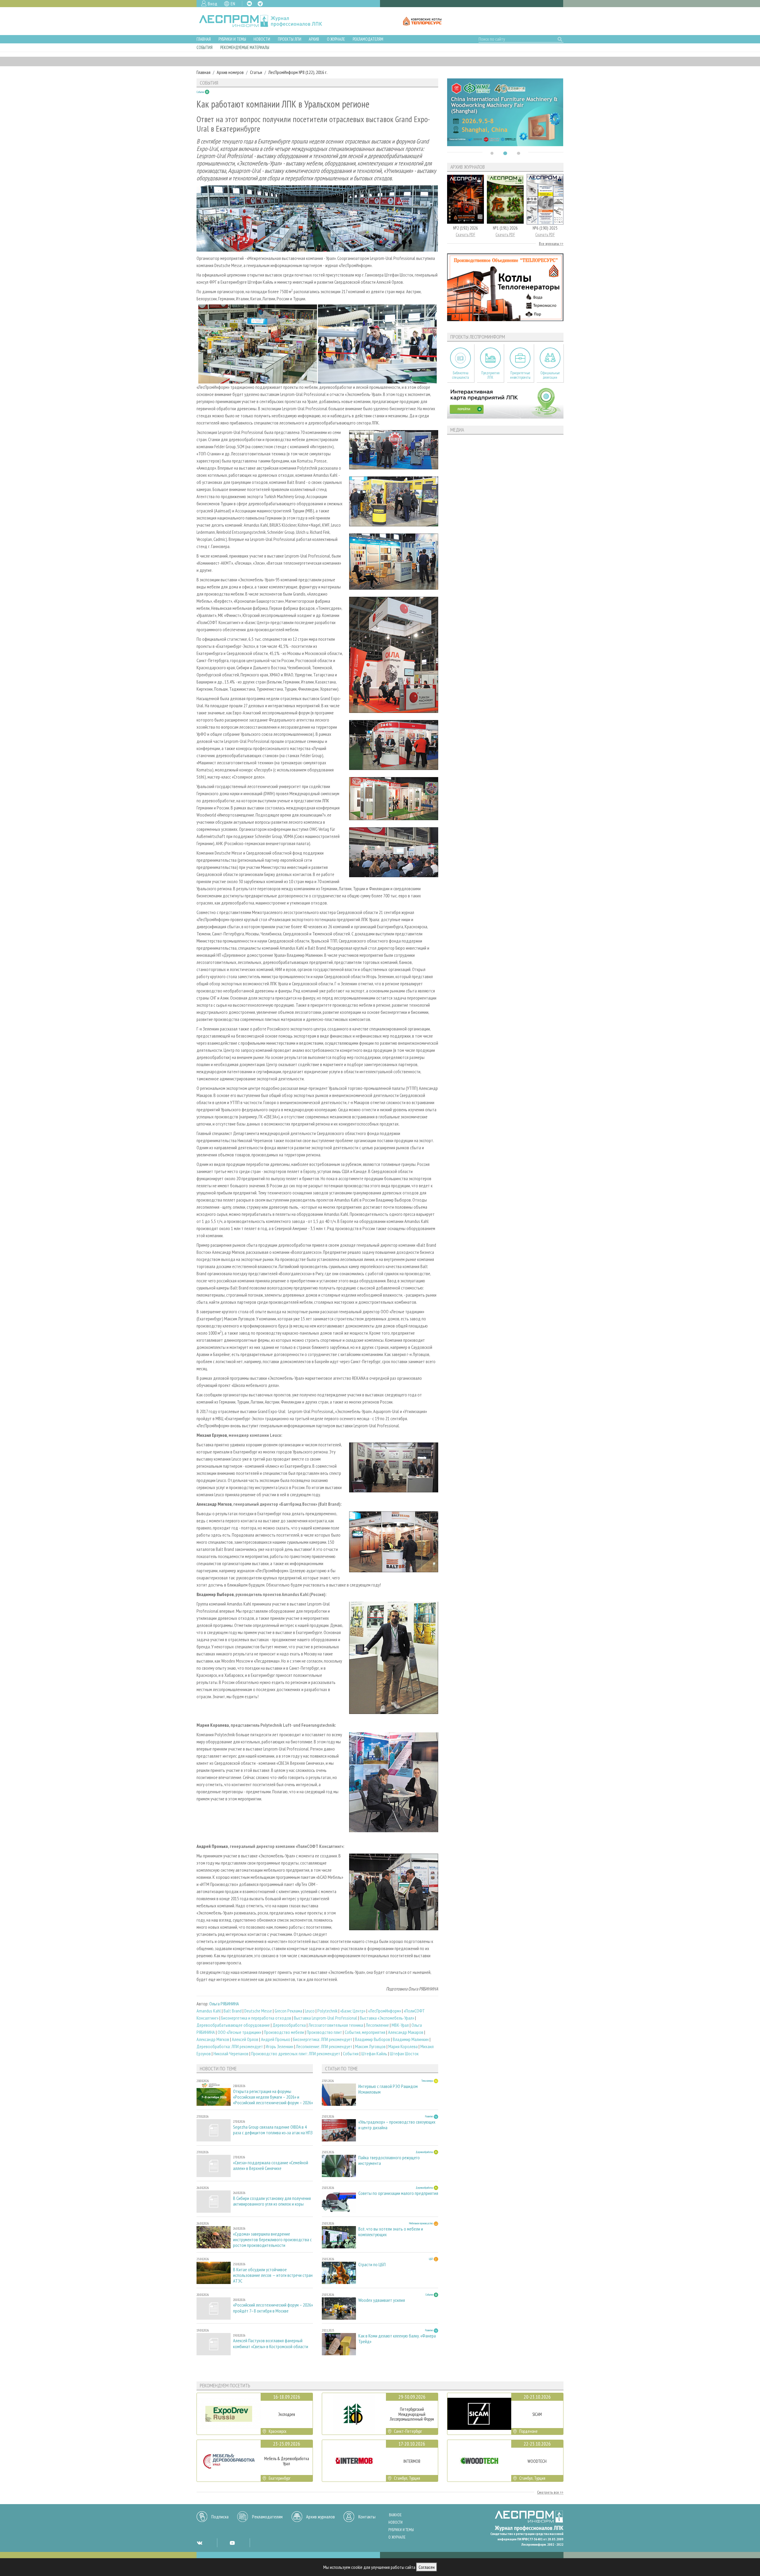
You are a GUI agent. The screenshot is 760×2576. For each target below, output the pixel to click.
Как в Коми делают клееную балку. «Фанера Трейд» (397, 2339)
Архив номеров (230, 72)
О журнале (336, 39)
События (205, 47)
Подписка (220, 2517)
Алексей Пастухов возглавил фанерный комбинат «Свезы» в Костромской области (271, 2343)
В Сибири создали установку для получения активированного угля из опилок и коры (272, 2201)
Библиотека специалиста (461, 375)
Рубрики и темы (232, 39)
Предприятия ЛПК (490, 375)
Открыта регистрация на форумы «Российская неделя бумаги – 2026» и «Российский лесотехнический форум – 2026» (273, 2097)
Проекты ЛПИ (290, 39)
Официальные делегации (550, 375)
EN (233, 4)
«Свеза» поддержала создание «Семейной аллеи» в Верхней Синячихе (271, 2165)
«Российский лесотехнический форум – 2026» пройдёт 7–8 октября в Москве (273, 2308)
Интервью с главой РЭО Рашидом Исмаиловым (388, 2089)
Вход (213, 4)
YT (232, 2543)
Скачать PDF (465, 235)
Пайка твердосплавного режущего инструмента (389, 2160)
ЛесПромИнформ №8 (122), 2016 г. (298, 72)
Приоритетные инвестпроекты (520, 375)
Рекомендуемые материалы (245, 47)
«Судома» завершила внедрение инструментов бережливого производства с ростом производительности (272, 2240)
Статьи (256, 72)
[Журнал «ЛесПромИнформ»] (265, 21)
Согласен (427, 2567)
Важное (395, 2515)
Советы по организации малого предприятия (398, 2193)
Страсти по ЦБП (372, 2265)
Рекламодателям (368, 39)
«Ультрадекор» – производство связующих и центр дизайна (397, 2125)
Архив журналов (320, 2517)
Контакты (367, 2517)
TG (260, 4)
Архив (314, 39)
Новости (262, 39)
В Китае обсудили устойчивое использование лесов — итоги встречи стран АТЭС (273, 2275)
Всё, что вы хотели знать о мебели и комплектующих (391, 2232)
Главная (204, 39)
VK (249, 4)
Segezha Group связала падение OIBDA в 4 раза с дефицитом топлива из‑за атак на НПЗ (273, 2130)
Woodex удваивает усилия (382, 2300)
